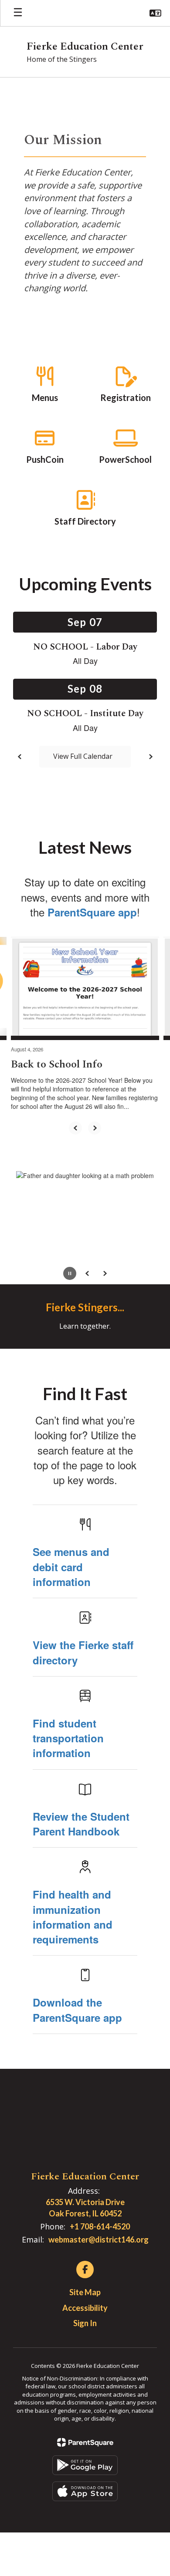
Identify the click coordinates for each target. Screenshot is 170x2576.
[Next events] (150, 757)
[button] (155, 13)
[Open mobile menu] (18, 13)
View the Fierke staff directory (83, 1652)
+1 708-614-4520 (100, 2226)
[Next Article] (95, 1128)
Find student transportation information (68, 1738)
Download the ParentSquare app (77, 2010)
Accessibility (85, 2308)
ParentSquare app (92, 912)
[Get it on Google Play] (85, 2465)
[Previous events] (20, 757)
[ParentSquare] (85, 2442)
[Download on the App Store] (85, 2491)
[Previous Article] (75, 1128)
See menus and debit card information (71, 1567)
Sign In (85, 2323)
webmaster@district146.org (99, 2239)
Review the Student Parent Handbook (81, 1824)
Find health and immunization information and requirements (73, 1917)
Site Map (85, 2292)
